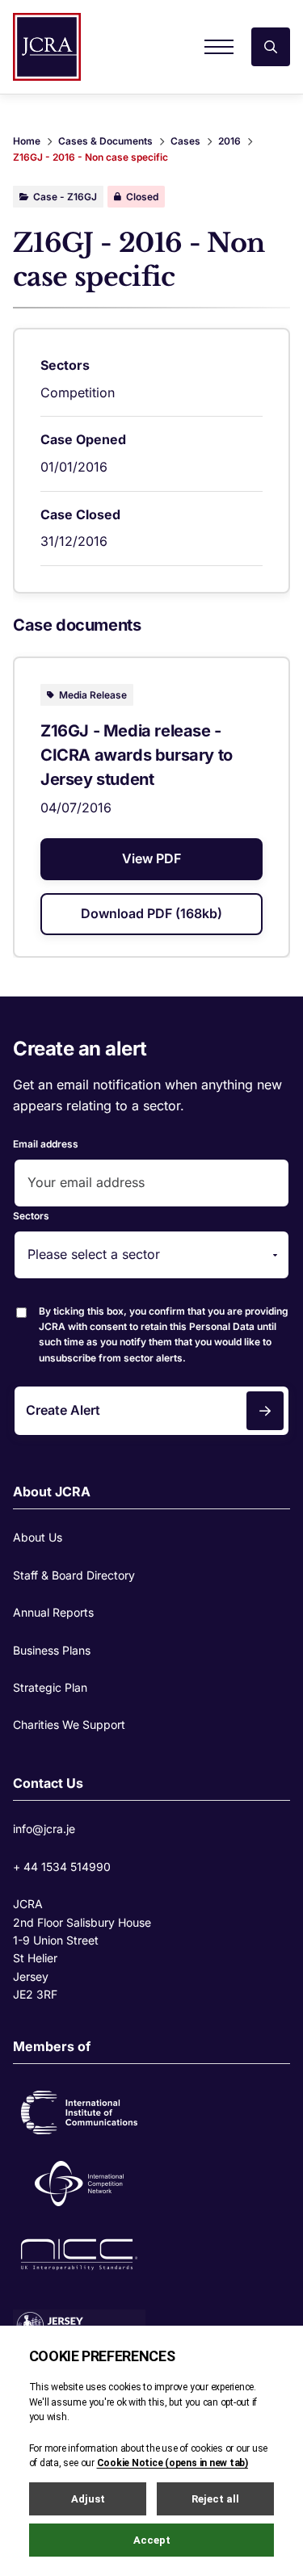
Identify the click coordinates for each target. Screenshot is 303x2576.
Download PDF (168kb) (151, 913)
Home (27, 141)
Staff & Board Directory (74, 1575)
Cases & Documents (105, 141)
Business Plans (52, 1650)
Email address (46, 1144)
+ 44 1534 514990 (62, 1867)
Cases (185, 141)
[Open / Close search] (271, 47)
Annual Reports (53, 1612)
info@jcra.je (44, 1829)
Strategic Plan (50, 1687)
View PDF (151, 858)
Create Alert (63, 1410)
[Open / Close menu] (219, 47)
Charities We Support (69, 1724)
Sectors (31, 1216)
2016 (229, 141)
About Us (38, 1537)
